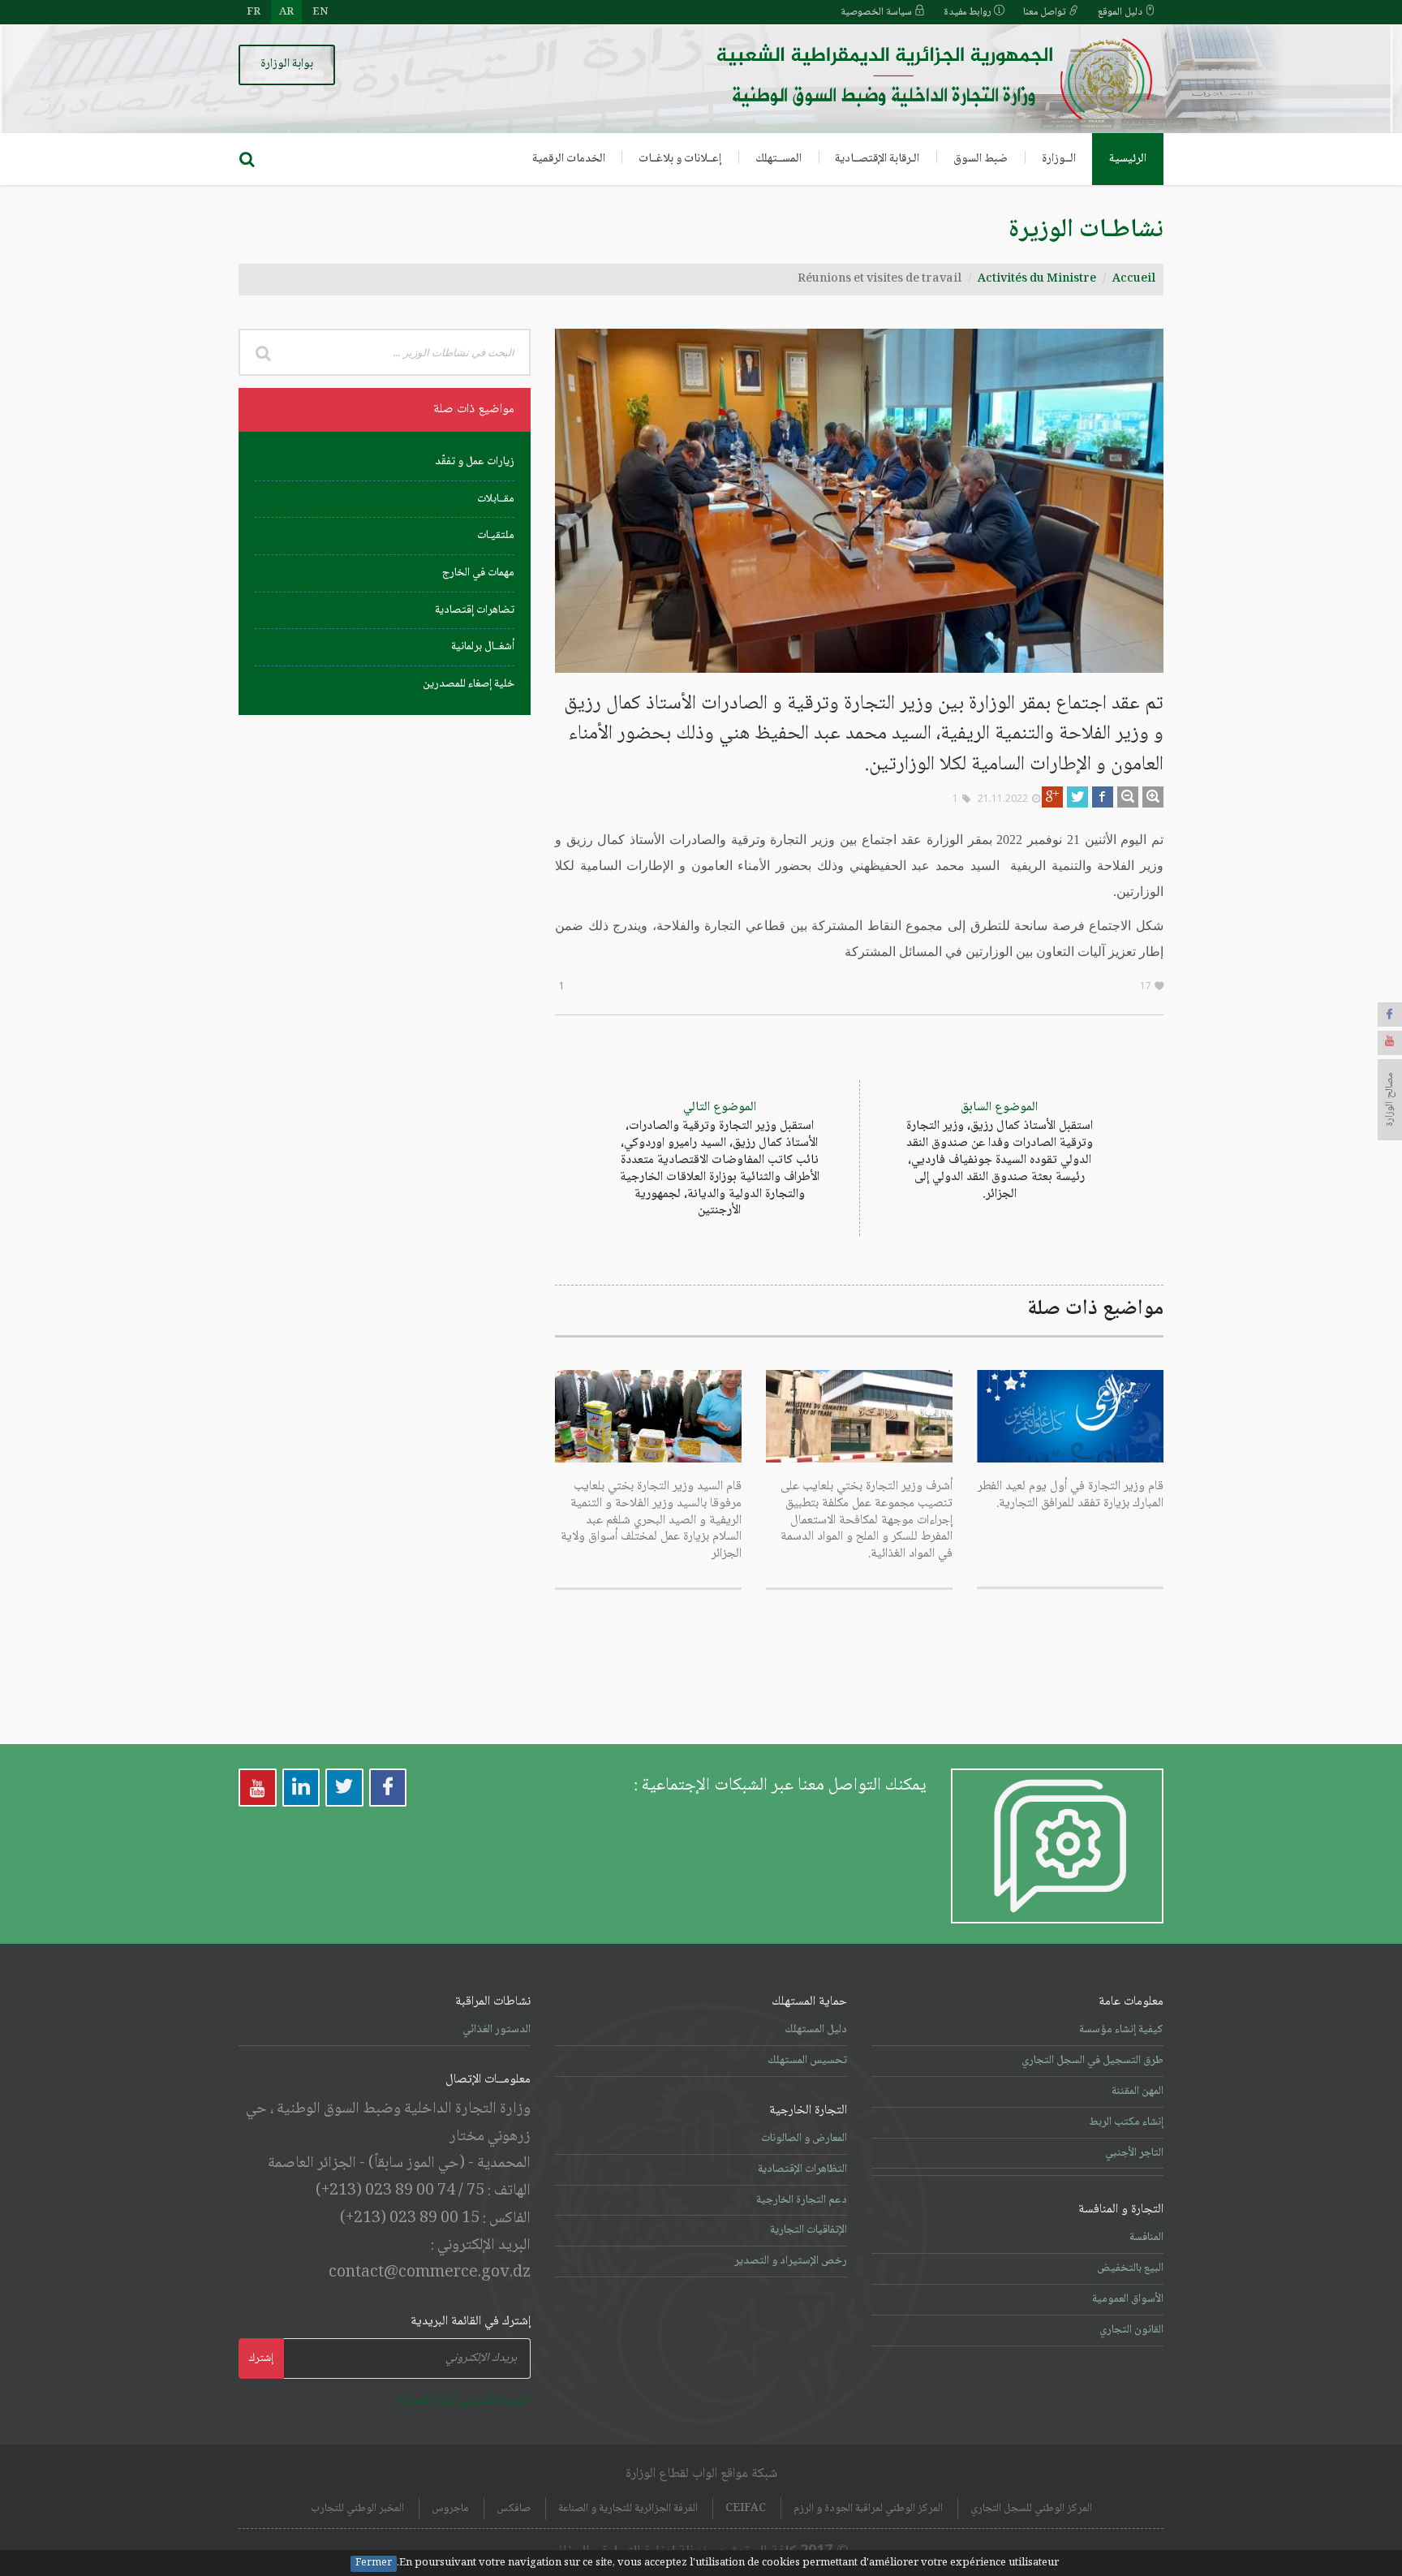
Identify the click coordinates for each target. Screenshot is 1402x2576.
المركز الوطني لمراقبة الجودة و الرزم (868, 2509)
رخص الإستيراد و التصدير (791, 2261)
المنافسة (1146, 2238)
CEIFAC (746, 2509)
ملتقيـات (496, 536)
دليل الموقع (1121, 12)
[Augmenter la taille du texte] (1153, 797)
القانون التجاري (1131, 2330)
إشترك (261, 2358)
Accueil (1134, 279)
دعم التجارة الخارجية (802, 2200)
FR (254, 12)
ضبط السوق (981, 159)
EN (320, 12)
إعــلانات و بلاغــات (680, 159)
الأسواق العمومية (1128, 2299)
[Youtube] (1390, 1043)
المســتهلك (778, 159)
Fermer (374, 2564)
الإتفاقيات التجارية (809, 2230)
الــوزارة (1059, 159)
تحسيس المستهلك (807, 2061)
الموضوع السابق (1000, 1150)
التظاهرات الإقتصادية (802, 2169)
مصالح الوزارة (1390, 1100)
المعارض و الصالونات (804, 2139)
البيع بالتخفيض (1130, 2268)
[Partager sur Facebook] (1103, 797)
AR (286, 12)
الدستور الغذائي (497, 2030)
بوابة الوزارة (287, 64)
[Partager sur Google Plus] (1052, 797)
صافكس (514, 2509)
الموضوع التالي (720, 1159)
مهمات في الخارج (478, 573)
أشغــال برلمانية (483, 647)
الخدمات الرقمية (569, 159)
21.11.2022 (1003, 798)
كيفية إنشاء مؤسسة (1121, 2030)
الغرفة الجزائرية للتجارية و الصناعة (628, 2509)
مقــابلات (496, 499)
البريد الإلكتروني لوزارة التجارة (464, 2401)
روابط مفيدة (969, 12)
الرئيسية (1128, 159)
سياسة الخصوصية (877, 12)
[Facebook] (1390, 1014)
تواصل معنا (1046, 12)
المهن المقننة (1138, 2091)
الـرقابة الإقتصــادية (877, 159)
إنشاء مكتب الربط (1126, 2122)
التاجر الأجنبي (1134, 2153)
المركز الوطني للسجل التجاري (1031, 2509)
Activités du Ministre (1037, 279)
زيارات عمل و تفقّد (475, 462)
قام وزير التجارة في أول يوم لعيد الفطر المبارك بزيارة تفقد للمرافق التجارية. (1071, 1495)
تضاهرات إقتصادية (475, 610)
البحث (263, 352)
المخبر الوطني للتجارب (357, 2509)
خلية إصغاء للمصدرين (469, 684)
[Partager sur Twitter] (1077, 797)
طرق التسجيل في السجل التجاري (1092, 2061)
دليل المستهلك (816, 2030)
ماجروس (450, 2509)
